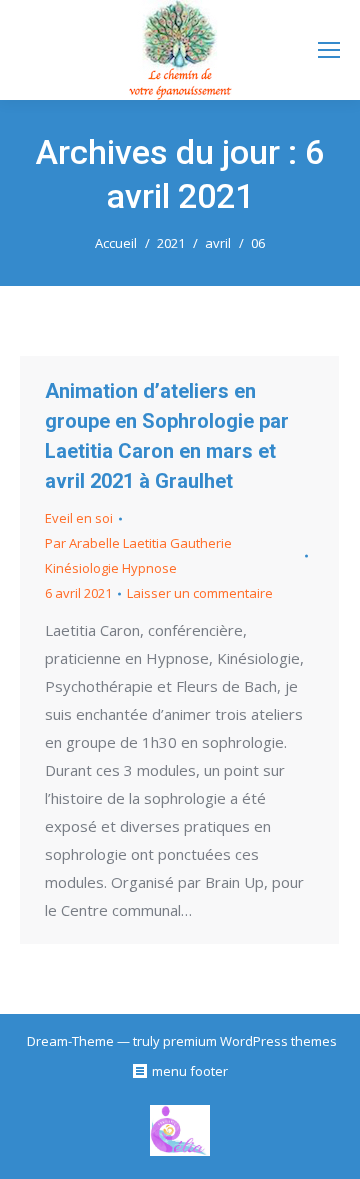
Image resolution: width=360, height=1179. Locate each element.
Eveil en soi (79, 518)
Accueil (116, 243)
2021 (171, 243)
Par (138, 555)
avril (218, 243)
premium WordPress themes (250, 1041)
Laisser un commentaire (200, 593)
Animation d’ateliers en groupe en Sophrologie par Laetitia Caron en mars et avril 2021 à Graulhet (167, 436)
